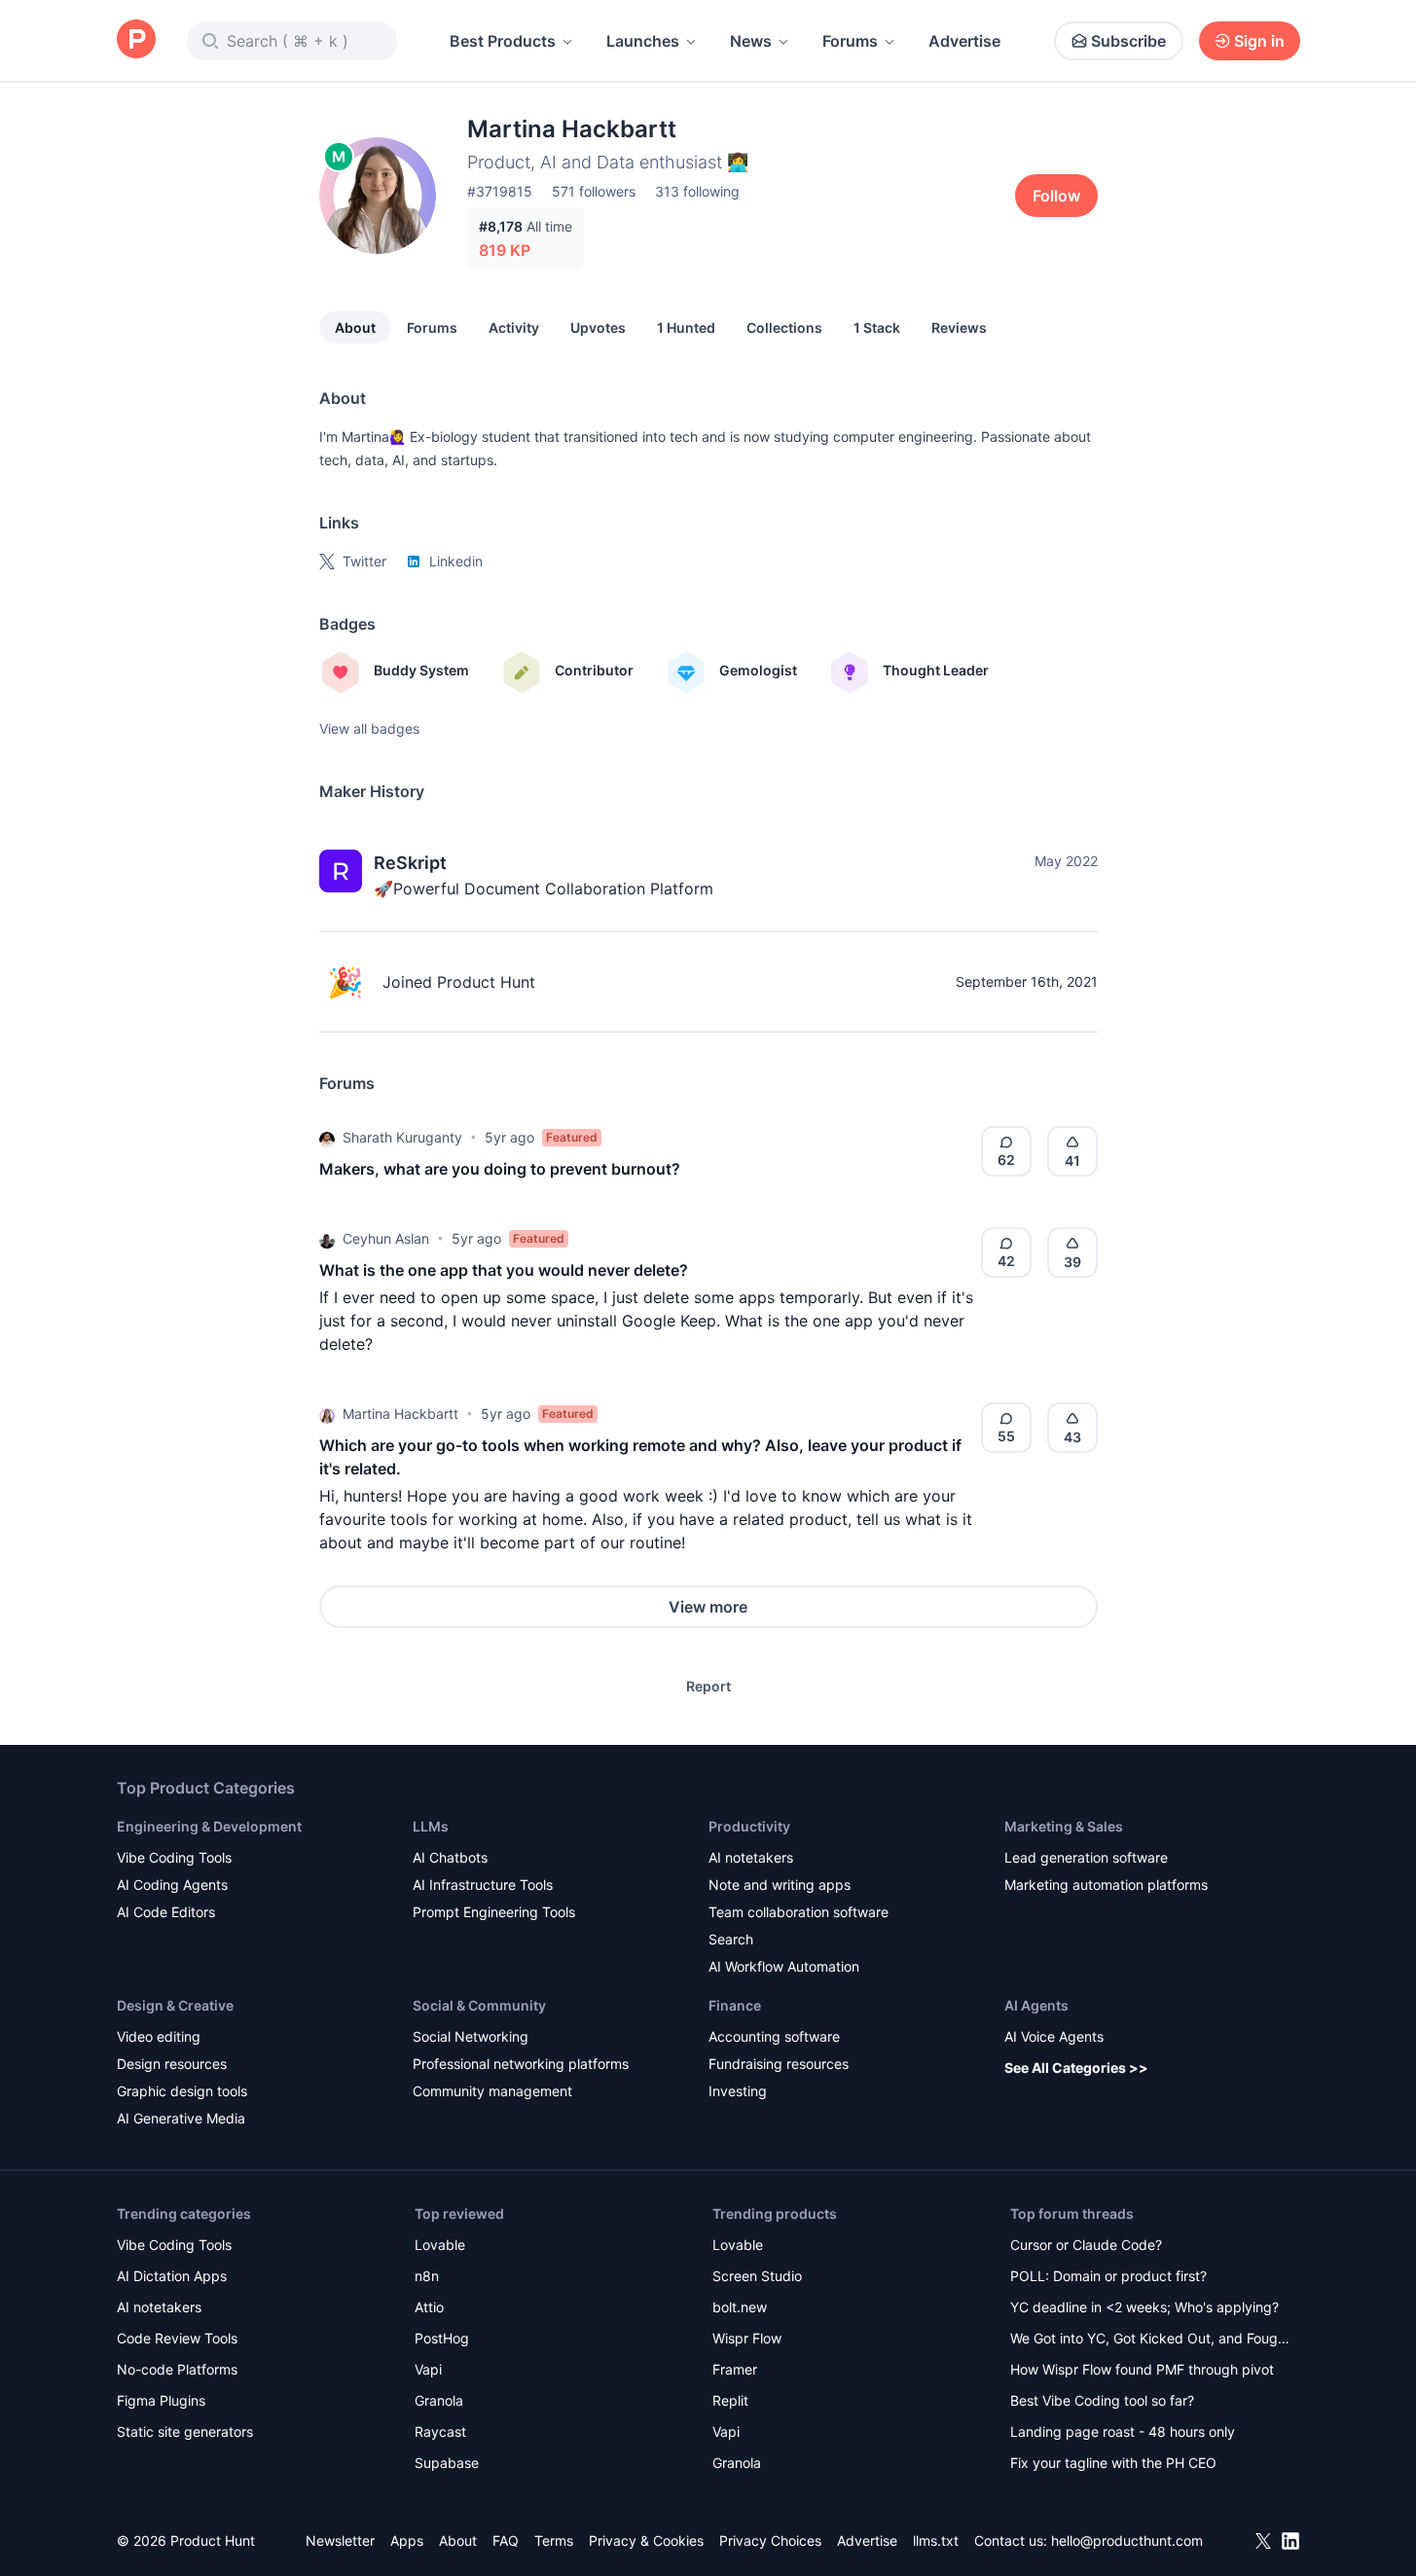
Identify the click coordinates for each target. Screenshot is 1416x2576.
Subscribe (1128, 41)
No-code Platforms (177, 2369)
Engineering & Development (209, 1826)
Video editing (159, 2036)
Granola (439, 2400)
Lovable (440, 2245)
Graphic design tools (182, 2091)
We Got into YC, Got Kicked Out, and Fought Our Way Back (1150, 2340)
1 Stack (877, 327)
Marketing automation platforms (1106, 1885)
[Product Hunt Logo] (136, 40)
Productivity (749, 1826)
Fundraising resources (779, 2064)
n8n (427, 2276)
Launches (643, 41)
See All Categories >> (1076, 2068)
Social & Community (479, 2005)
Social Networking (471, 2036)
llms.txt (936, 2540)
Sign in (1259, 41)
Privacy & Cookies (646, 2540)
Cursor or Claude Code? (1086, 2245)
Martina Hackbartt (400, 1414)
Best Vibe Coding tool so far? (1102, 2400)
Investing (738, 2091)
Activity (514, 327)
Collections (784, 327)
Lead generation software (1086, 1857)
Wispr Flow (747, 2338)
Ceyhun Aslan (386, 1238)
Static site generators (185, 2431)
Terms (554, 2540)
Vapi (428, 2369)
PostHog (442, 2338)
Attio (429, 2307)
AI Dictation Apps (172, 2276)
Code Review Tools (177, 2338)
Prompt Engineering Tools (494, 1912)
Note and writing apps (780, 1885)
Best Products (503, 41)
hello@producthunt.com (1127, 2540)
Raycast (440, 2431)
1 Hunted (686, 327)
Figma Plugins (161, 2400)
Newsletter (340, 2540)
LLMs (431, 1826)
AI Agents (1036, 2005)
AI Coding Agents (172, 1885)
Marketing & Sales (1064, 1826)
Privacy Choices (770, 2540)
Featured (572, 1137)
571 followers (594, 191)
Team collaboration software (799, 1912)
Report (708, 1686)
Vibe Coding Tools (174, 1857)
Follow (1056, 196)
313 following (697, 191)
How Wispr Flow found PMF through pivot (1142, 2369)
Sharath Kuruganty (402, 1137)
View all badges (369, 728)
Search (731, 1939)
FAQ (506, 2540)
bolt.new (740, 2307)
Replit (730, 2400)
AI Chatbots (450, 1857)
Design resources (172, 2064)
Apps (407, 2540)
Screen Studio (757, 2276)
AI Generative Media (181, 2118)
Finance (735, 2005)
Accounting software (774, 2036)
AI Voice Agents (1054, 2036)
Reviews (959, 327)
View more (708, 1607)
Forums (850, 41)
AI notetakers (751, 1857)
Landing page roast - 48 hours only (1123, 2431)
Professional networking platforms (521, 2064)
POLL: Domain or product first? (1108, 2276)
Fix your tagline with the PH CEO (1113, 2463)
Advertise (964, 41)
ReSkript (410, 863)
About (355, 327)
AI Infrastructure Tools (483, 1885)
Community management (492, 2091)
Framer (735, 2369)
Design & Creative (175, 2005)
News (751, 41)
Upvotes (598, 327)
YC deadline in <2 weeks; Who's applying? (1144, 2307)
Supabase (447, 2463)
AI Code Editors (166, 1912)
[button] (327, 1138)
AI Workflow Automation (784, 1966)
